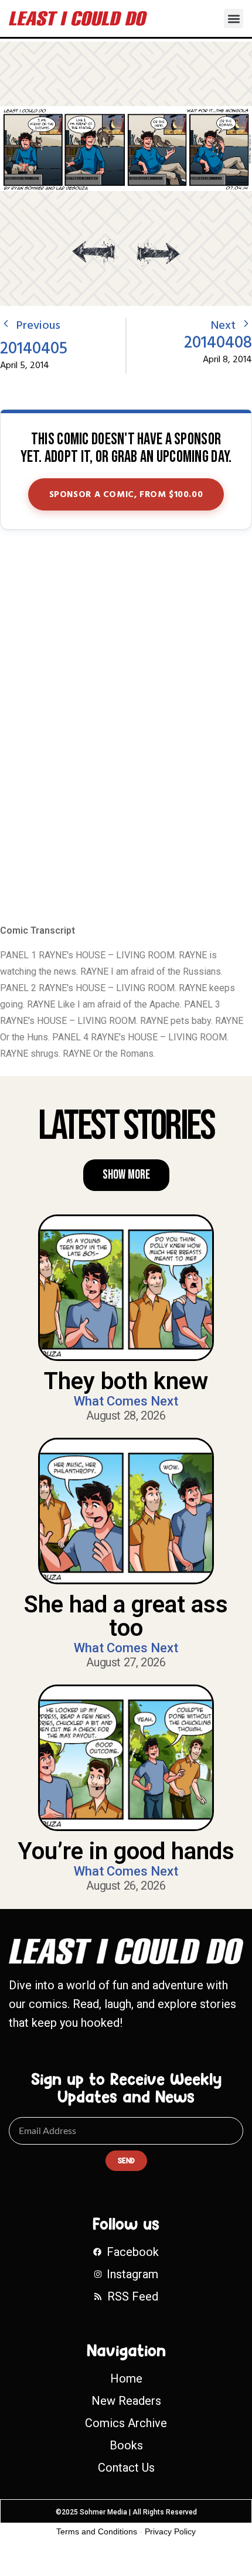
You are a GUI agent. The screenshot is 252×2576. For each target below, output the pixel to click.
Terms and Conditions (97, 2531)
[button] (234, 18)
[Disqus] (126, 728)
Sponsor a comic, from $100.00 (126, 495)
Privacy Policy (170, 2531)
